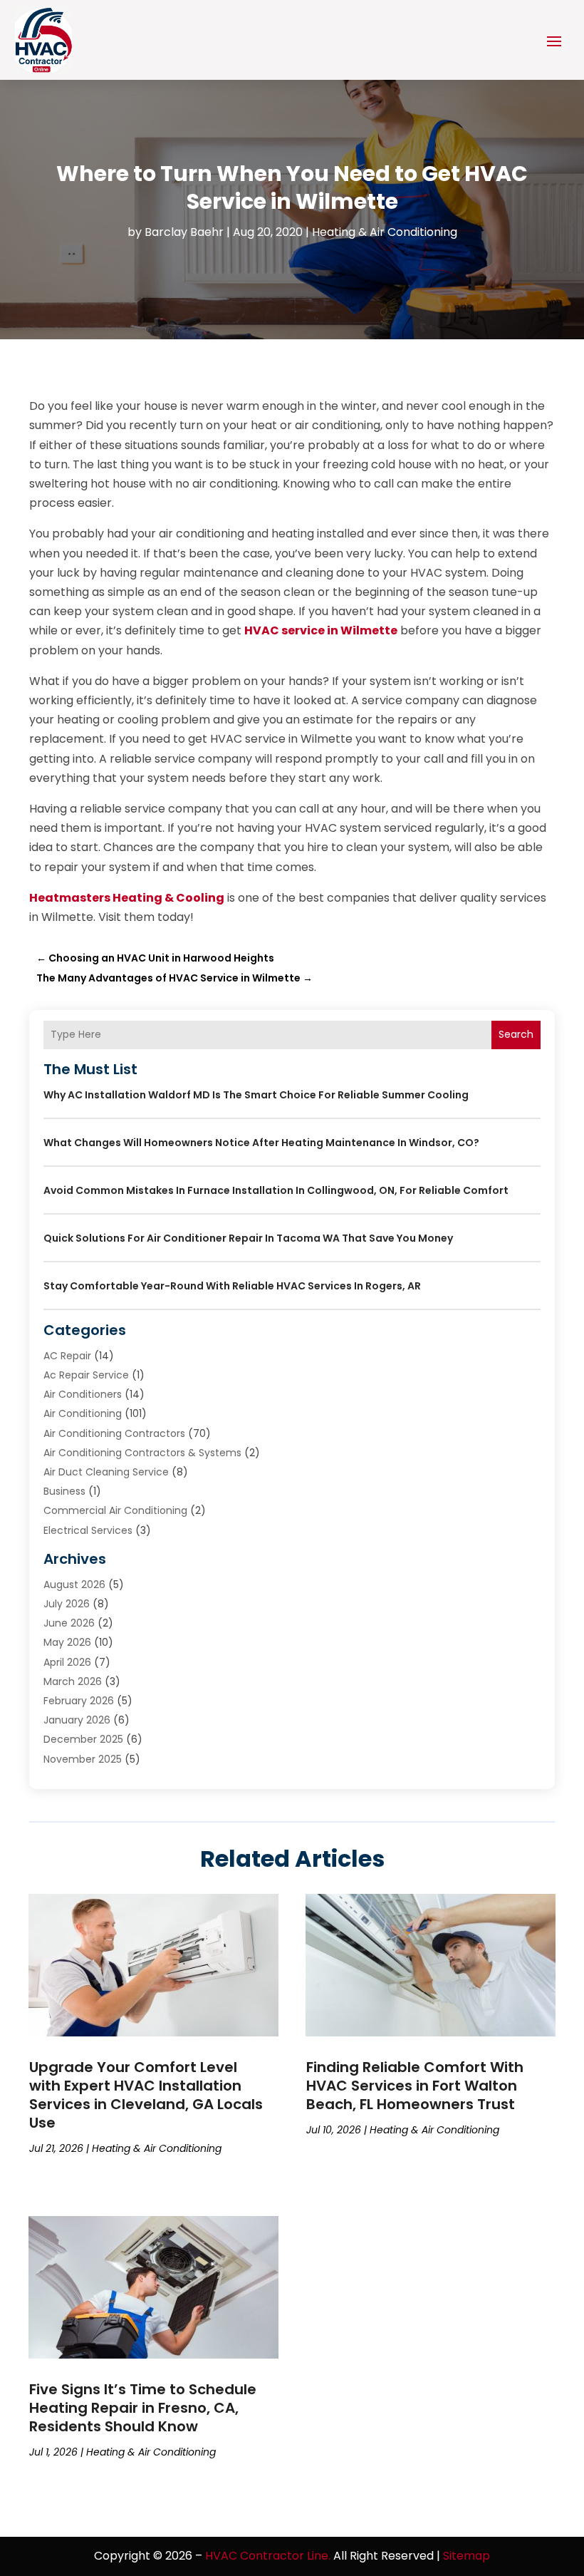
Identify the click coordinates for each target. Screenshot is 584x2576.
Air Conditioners (83, 1394)
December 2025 (83, 1739)
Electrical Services (88, 1530)
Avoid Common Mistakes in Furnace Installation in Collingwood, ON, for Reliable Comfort (276, 1190)
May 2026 (67, 1642)
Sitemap (466, 2556)
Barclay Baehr (184, 232)
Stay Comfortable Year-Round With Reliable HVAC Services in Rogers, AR (232, 1286)
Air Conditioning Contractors (114, 1433)
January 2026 (77, 1720)
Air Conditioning (83, 1413)
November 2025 (83, 1759)
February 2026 (79, 1701)
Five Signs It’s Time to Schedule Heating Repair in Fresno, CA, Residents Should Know (143, 2408)
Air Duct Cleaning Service (106, 1472)
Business (64, 1491)
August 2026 (74, 1585)
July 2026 (67, 1604)
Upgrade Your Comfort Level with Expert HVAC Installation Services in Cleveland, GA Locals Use (146, 2095)
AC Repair (67, 1356)
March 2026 (73, 1681)
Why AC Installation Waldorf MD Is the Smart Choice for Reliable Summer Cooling (256, 1095)
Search (516, 1034)
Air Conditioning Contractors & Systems (142, 1453)
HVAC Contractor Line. (268, 2556)
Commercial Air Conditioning (115, 1510)
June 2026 (69, 1623)
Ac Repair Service (86, 1375)
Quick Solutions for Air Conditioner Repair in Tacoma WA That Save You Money (248, 1238)
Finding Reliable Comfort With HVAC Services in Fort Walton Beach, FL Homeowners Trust (415, 2086)
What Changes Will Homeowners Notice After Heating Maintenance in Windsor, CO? (261, 1143)
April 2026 (67, 1662)
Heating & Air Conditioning (385, 232)
